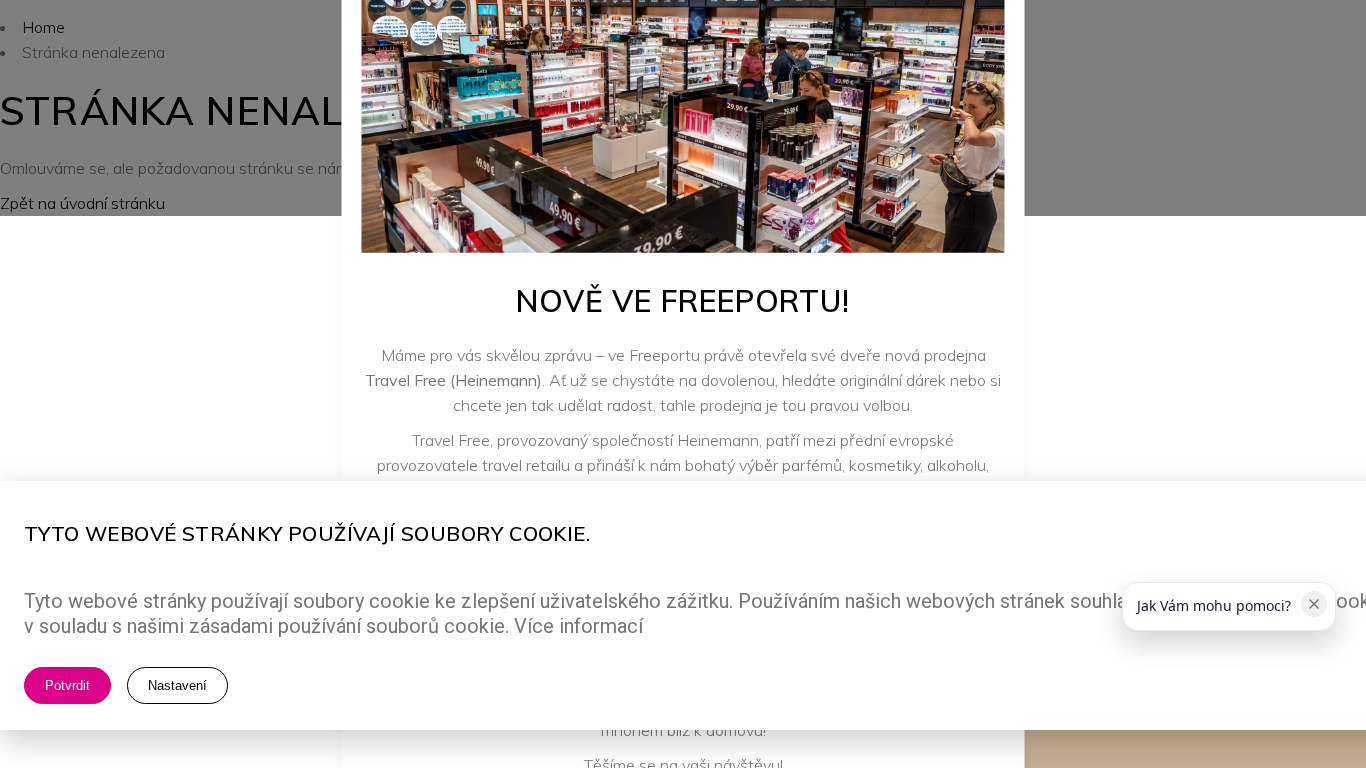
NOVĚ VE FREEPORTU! (683, 300)
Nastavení (177, 685)
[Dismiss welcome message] (1314, 604)
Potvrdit (67, 685)
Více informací (578, 626)
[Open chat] (1297, 690)
